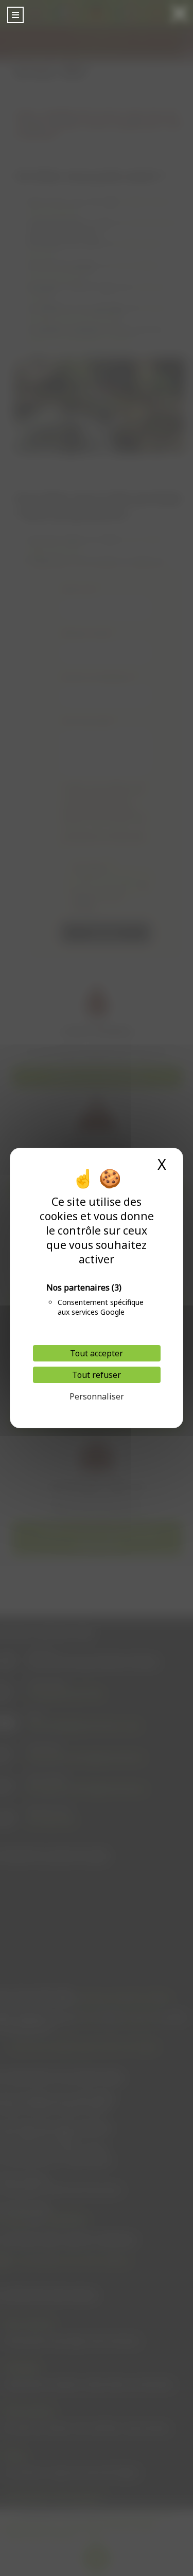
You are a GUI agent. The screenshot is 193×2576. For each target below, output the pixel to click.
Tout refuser (97, 1375)
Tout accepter (97, 1353)
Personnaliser (97, 1396)
